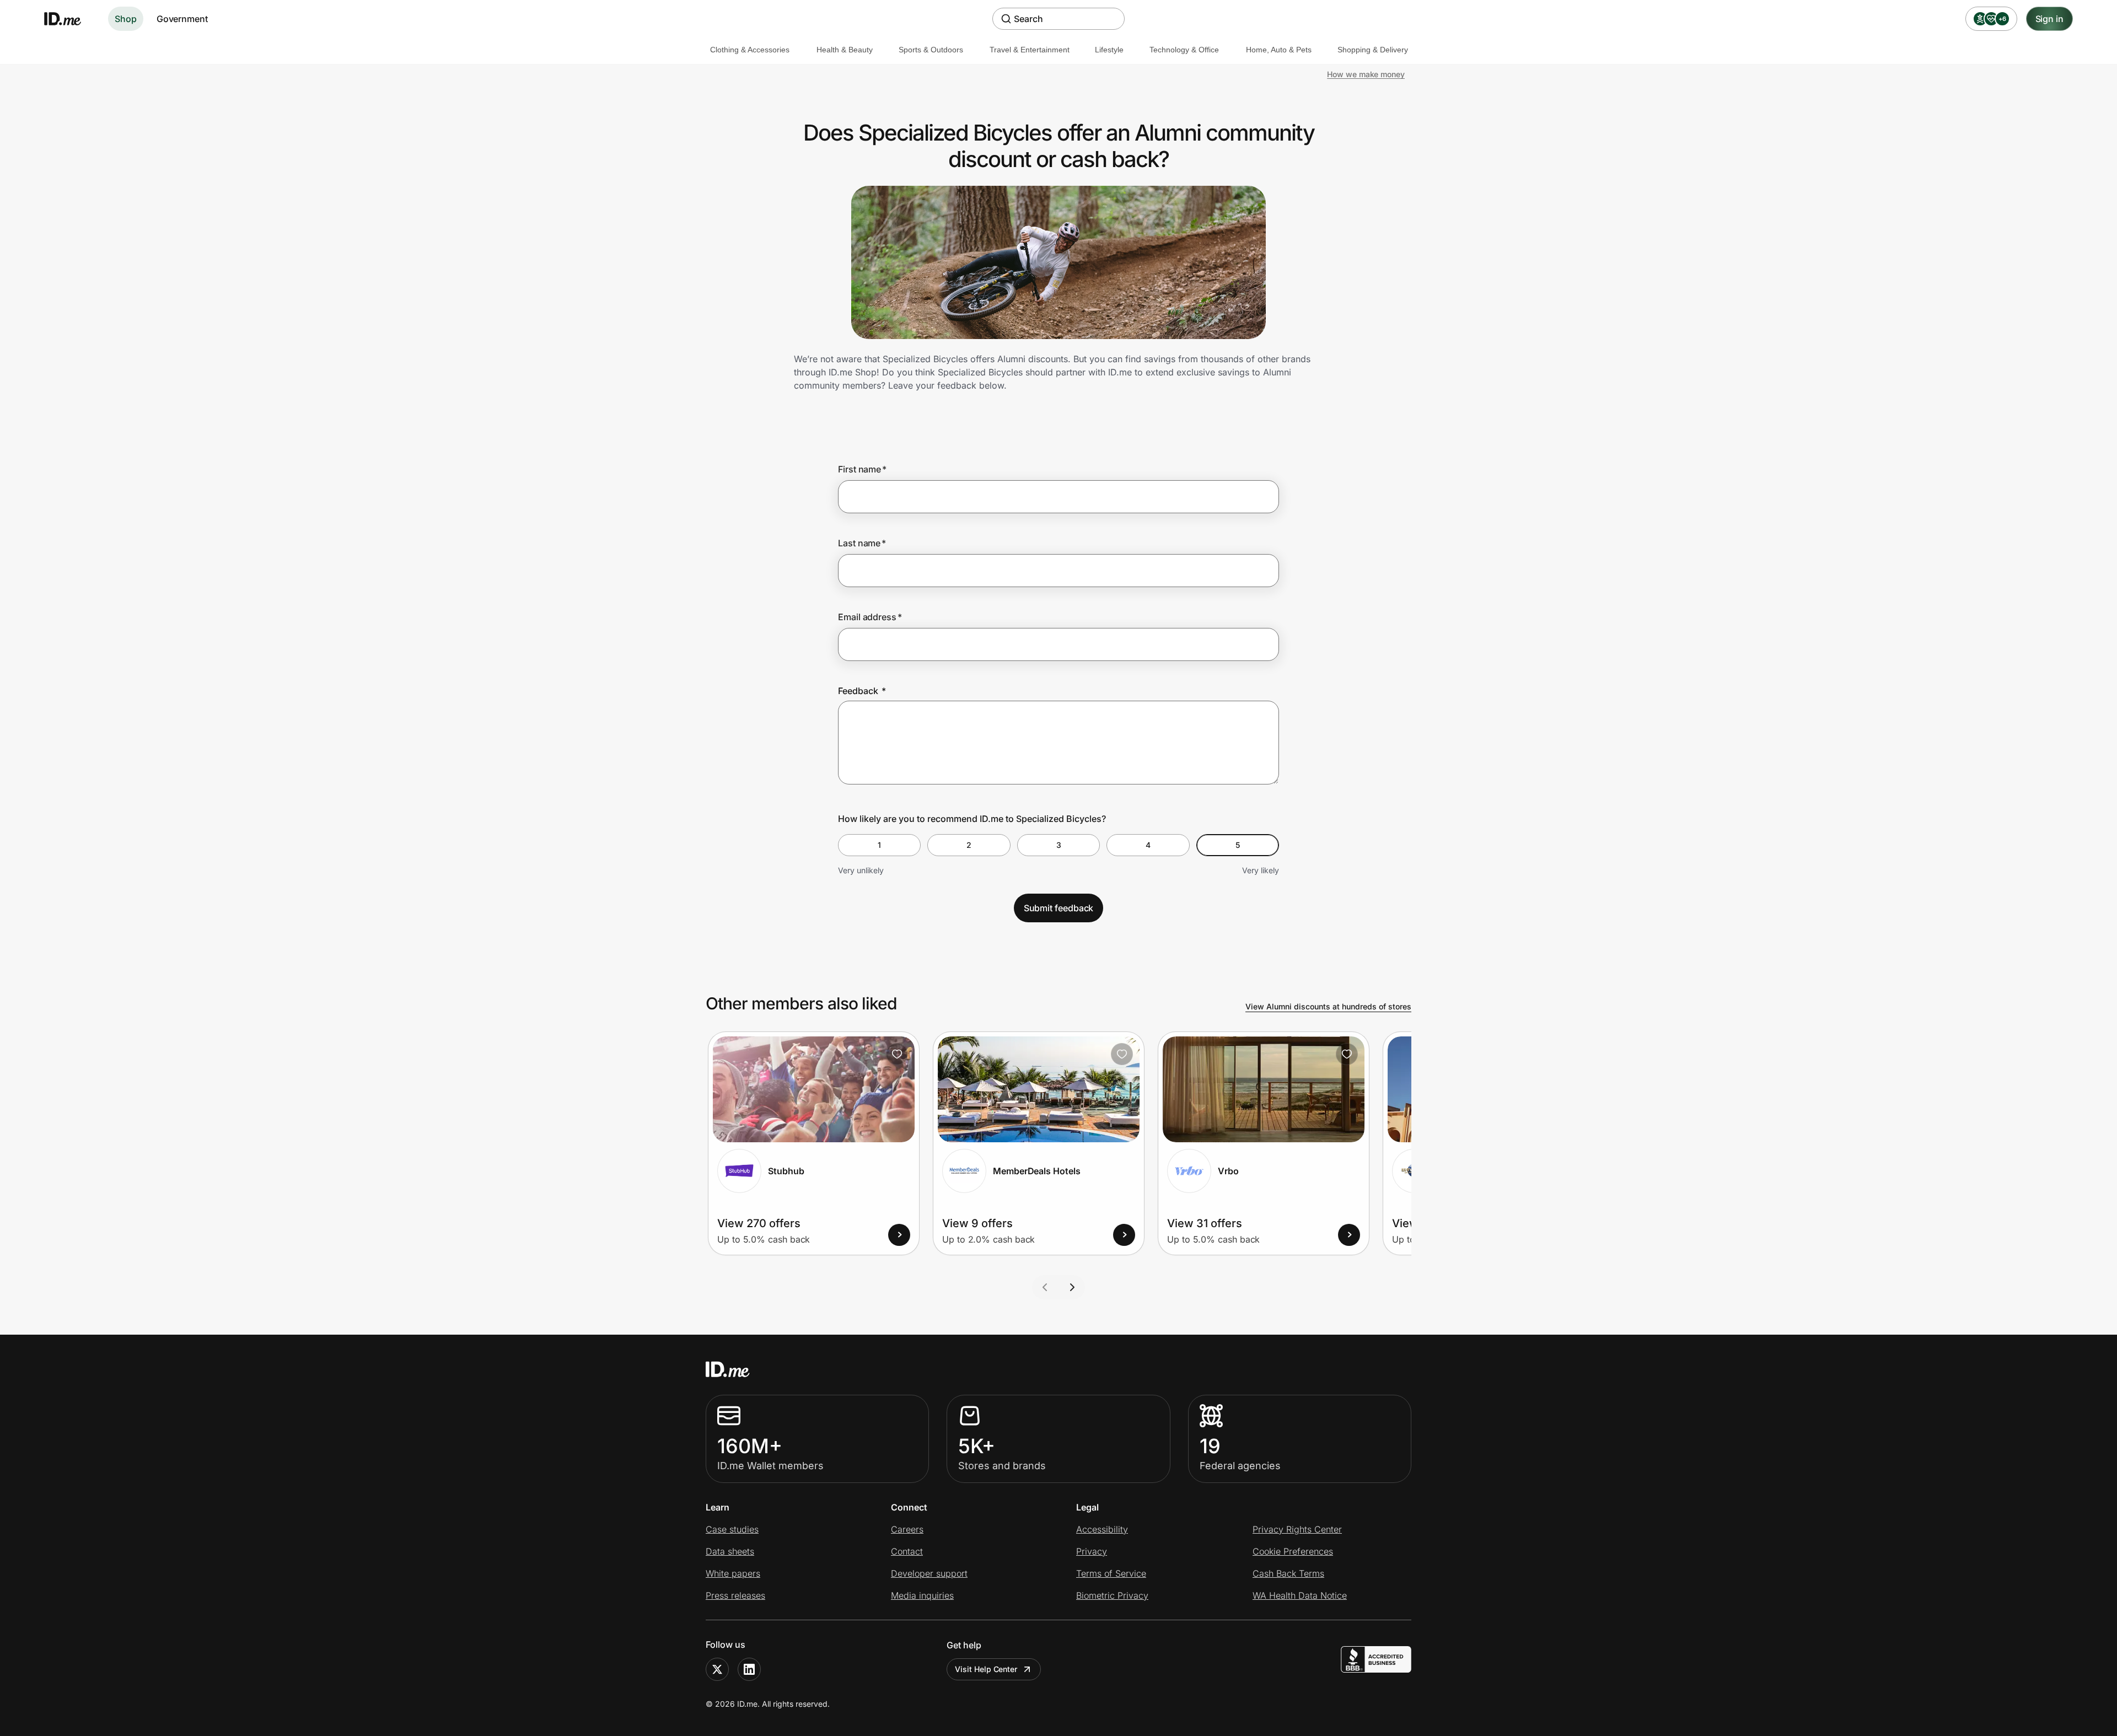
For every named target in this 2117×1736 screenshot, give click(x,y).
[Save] (897, 1054)
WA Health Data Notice (1300, 1595)
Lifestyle (1109, 50)
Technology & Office (1184, 50)
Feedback (862, 691)
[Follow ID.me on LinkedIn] (749, 1669)
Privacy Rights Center (1297, 1529)
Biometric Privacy (1112, 1595)
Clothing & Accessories (750, 50)
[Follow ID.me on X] (717, 1669)
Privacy (1092, 1551)
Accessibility (1102, 1529)
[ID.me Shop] (69, 19)
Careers (907, 1529)
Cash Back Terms (1288, 1573)
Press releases (735, 1595)
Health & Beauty (845, 50)
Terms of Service (1111, 1573)
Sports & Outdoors (931, 50)
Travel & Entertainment (1030, 50)
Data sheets (730, 1551)
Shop (126, 19)
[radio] (879, 845)
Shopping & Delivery (1373, 50)
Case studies (732, 1529)
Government (182, 19)
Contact (907, 1551)
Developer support (929, 1573)
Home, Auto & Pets (1279, 50)
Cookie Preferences (1293, 1551)
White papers (733, 1573)
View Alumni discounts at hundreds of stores (1328, 1006)
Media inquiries (922, 1595)
